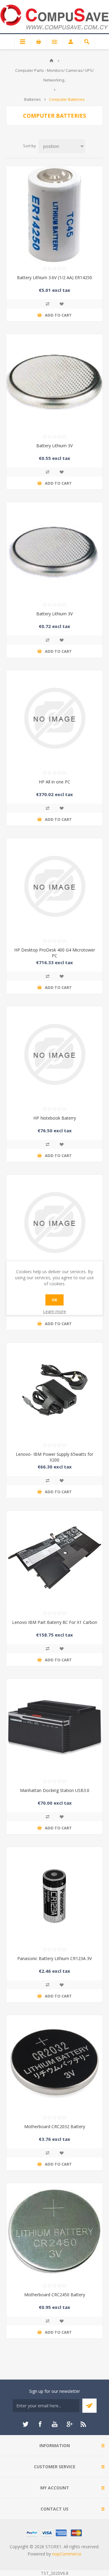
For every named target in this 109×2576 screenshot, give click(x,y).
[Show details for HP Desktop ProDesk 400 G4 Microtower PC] (54, 886)
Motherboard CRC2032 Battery (55, 2126)
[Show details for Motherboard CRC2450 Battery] (54, 2231)
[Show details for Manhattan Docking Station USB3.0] (54, 1727)
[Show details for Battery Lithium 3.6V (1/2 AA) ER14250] (54, 214)
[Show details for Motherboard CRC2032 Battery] (54, 2063)
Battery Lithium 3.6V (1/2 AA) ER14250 (54, 277)
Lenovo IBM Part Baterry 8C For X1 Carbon (55, 1622)
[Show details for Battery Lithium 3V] (54, 382)
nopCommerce (67, 2554)
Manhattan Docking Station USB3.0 (55, 1790)
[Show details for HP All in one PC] (54, 718)
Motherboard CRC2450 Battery (55, 2295)
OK (54, 1300)
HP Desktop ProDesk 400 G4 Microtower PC (55, 953)
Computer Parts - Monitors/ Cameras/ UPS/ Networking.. (54, 75)
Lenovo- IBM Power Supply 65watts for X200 (54, 1457)
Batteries (33, 99)
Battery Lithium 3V (54, 446)
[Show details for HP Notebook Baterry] (54, 1054)
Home (51, 61)
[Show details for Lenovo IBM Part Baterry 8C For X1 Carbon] (54, 1559)
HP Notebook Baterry (55, 1118)
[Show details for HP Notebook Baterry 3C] (54, 1223)
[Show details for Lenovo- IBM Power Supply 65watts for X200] (54, 1391)
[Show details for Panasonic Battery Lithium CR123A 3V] (54, 1895)
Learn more (54, 1311)
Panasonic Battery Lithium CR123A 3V (54, 1958)
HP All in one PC (54, 782)
